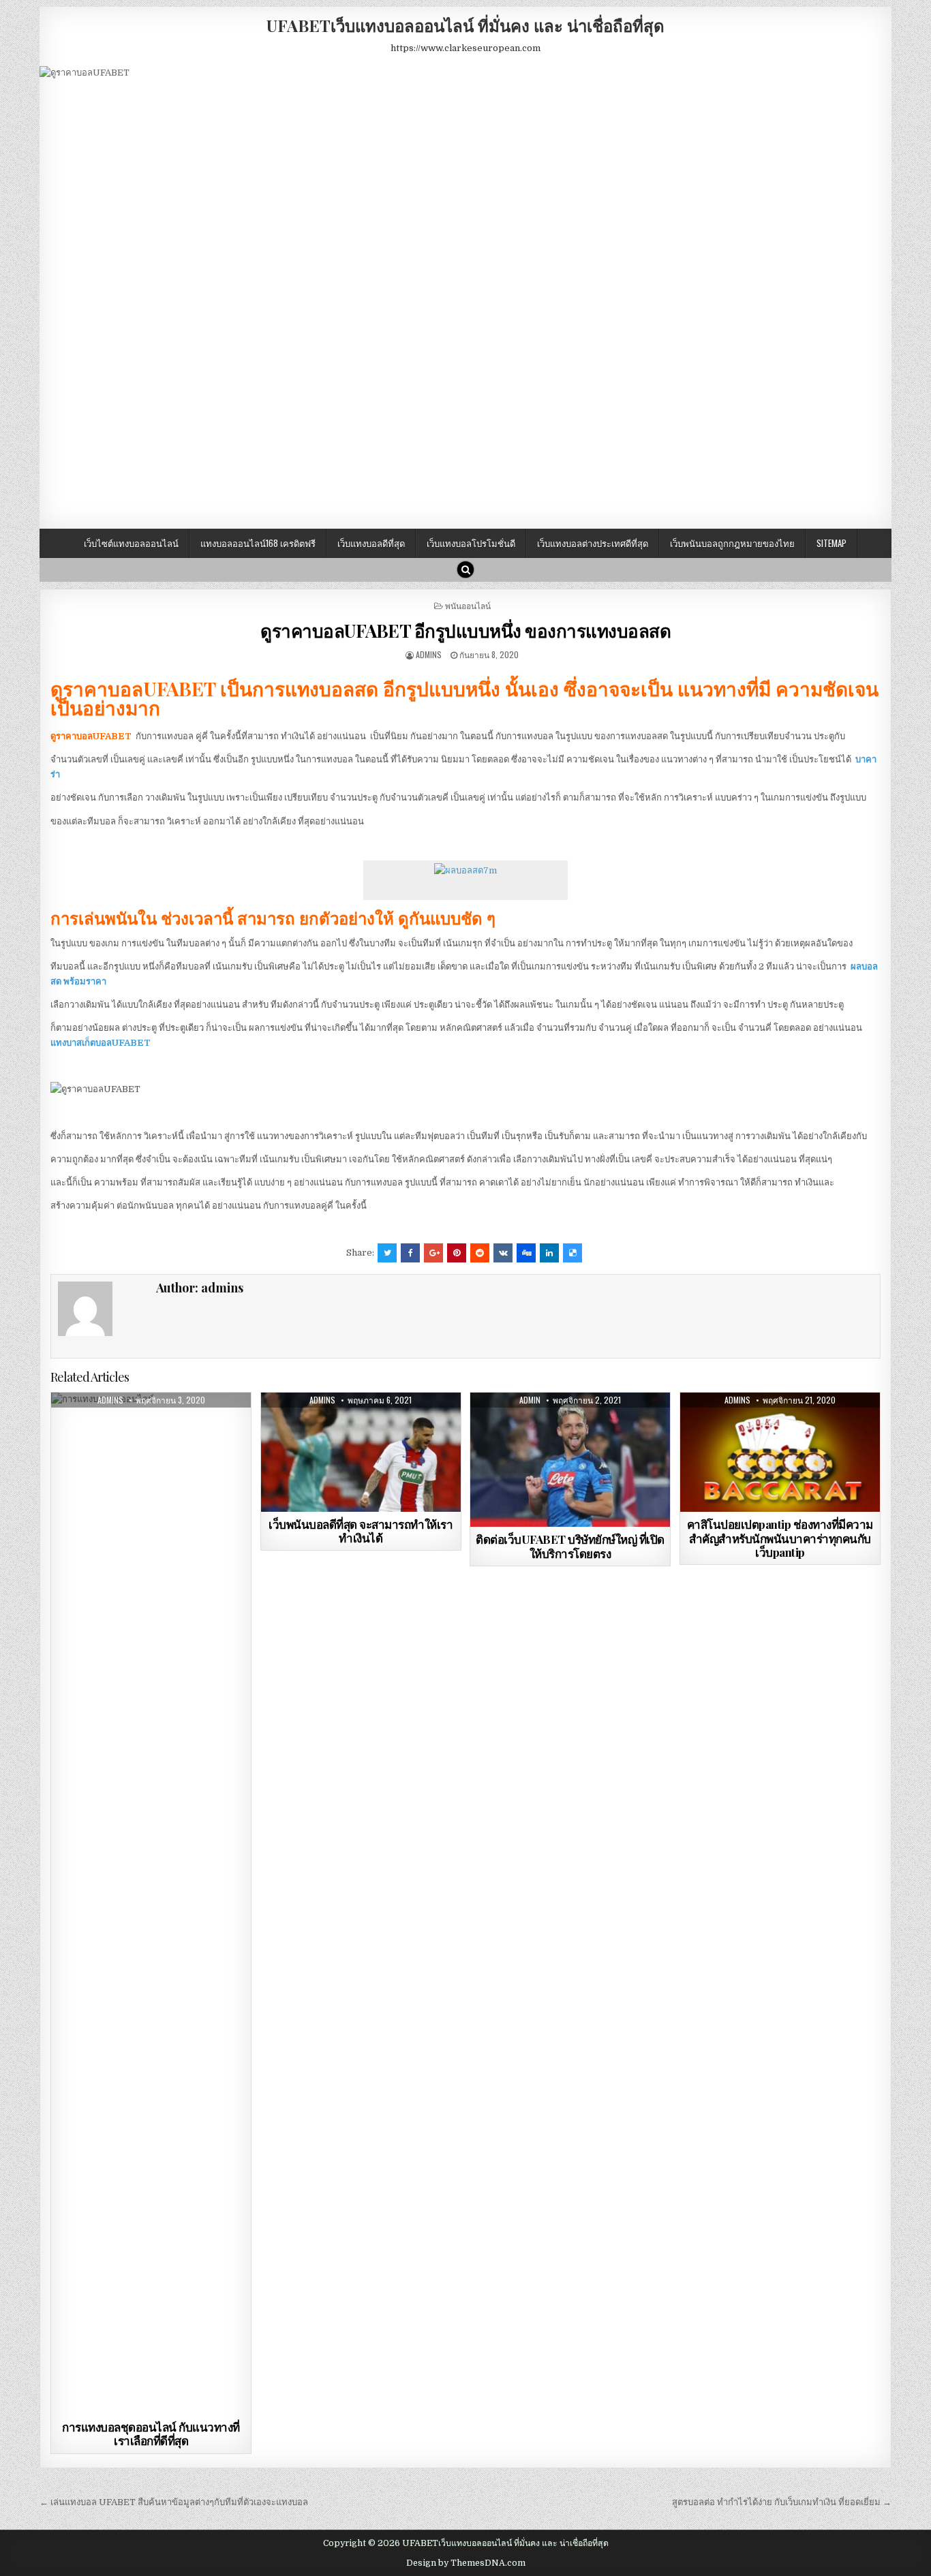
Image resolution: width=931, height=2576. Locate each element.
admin (530, 1400)
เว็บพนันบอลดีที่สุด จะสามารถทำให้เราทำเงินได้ (361, 1531)
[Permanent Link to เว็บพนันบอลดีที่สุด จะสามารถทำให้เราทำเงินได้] (361, 1452)
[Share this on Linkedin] (549, 1253)
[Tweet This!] (387, 1253)
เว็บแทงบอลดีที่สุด (371, 543)
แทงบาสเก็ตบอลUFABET (101, 1043)
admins (429, 654)
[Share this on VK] (503, 1253)
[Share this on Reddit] (480, 1253)
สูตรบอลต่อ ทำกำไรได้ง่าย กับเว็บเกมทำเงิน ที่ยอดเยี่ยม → (782, 2502)
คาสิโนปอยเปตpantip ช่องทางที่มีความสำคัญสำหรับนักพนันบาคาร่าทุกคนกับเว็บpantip (780, 1538)
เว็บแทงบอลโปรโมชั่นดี (471, 543)
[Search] (465, 570)
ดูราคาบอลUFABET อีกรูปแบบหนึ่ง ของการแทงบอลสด (465, 631)
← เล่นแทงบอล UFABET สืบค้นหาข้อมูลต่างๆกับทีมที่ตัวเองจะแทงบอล (174, 2502)
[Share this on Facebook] (410, 1253)
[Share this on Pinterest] (457, 1253)
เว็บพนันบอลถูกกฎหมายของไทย (732, 543)
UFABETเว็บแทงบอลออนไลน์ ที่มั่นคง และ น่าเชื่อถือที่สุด (465, 25)
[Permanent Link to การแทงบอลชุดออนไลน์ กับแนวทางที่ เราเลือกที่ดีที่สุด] (151, 1904)
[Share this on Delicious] (573, 1253)
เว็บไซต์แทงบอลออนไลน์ (131, 543)
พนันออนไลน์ (468, 605)
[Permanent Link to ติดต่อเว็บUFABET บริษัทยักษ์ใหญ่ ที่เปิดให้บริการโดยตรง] (570, 1460)
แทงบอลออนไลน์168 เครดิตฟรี (258, 543)
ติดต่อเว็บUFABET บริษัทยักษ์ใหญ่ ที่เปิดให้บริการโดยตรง (570, 1546)
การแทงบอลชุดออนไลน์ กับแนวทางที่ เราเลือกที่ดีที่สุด (151, 2434)
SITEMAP (831, 543)
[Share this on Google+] (433, 1253)
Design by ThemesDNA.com (466, 2563)
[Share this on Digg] (526, 1253)
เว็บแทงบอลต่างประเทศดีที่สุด (593, 543)
